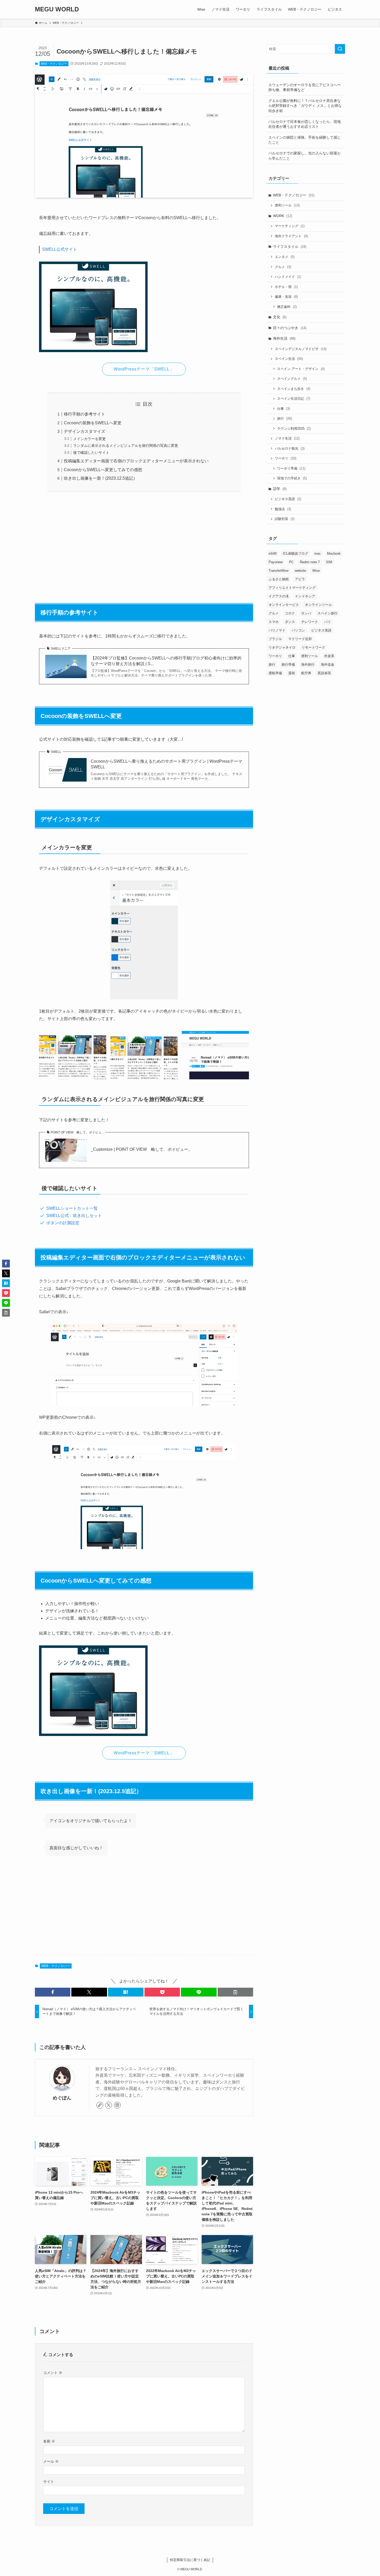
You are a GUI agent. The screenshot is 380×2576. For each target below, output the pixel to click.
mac (318, 554)
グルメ (283, 267)
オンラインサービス (284, 605)
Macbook (334, 554)
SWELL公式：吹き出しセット (74, 1216)
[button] (53, 1992)
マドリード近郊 (300, 639)
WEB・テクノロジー (54, 64)
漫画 (292, 673)
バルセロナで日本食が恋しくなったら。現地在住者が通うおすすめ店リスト (305, 124)
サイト (49, 2482)
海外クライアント (291, 236)
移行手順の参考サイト (85, 414)
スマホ (274, 622)
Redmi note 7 (310, 562)
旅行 (284, 418)
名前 (49, 2441)
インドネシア (305, 596)
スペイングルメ (292, 379)
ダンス (290, 622)
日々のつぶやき (290, 328)
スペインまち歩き (294, 389)
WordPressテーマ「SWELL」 (144, 369)
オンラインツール (318, 605)
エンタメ (285, 257)
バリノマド (277, 630)
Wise (316, 571)
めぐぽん (62, 2098)
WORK (283, 216)
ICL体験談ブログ (295, 554)
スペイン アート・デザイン (301, 369)
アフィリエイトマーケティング (292, 588)
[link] (100, 2105)
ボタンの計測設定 (63, 1223)
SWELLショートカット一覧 (72, 1208)
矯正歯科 (287, 307)
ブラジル (275, 639)
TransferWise (279, 571)
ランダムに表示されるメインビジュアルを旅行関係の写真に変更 (126, 446)
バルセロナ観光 (290, 448)
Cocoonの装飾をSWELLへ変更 (93, 423)
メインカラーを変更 (89, 439)
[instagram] (117, 2105)
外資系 (329, 656)
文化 (280, 317)
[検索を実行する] (340, 49)
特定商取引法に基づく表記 (190, 2560)
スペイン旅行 (328, 613)
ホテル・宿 (286, 287)
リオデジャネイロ (282, 647)
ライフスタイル (290, 247)
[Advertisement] (144, 545)
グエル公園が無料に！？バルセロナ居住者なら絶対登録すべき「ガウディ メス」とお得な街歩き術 (305, 106)
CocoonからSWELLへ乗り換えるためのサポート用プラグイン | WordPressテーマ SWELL (166, 764)
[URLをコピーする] (235, 1992)
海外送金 (328, 665)
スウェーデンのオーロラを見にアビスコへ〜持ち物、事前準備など (305, 87)
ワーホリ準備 (291, 468)
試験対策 (285, 519)
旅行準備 (288, 665)
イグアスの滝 (279, 596)
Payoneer (276, 562)
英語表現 (324, 673)
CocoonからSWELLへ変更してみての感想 (103, 470)
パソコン (298, 630)
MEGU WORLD (57, 9)
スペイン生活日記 (294, 399)
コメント (53, 2373)
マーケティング (290, 226)
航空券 (306, 673)
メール (51, 2461)
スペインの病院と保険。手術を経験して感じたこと (305, 140)
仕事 (284, 409)
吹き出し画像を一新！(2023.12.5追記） (101, 478)
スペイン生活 (289, 359)
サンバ (306, 613)
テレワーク (310, 622)
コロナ (290, 613)
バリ (328, 622)
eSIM (273, 554)
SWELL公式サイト (60, 249)
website (300, 571)
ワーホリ (286, 458)
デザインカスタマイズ (85, 431)
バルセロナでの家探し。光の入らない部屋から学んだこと (305, 156)
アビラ (300, 579)
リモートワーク (313, 647)
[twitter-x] (109, 2105)
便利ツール (287, 205)
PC (291, 562)
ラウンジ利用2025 (294, 429)
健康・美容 (286, 297)
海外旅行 (308, 665)
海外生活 (284, 338)
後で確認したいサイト (91, 452)
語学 (280, 489)
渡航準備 (275, 673)
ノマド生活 (287, 438)
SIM (329, 562)
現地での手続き (292, 478)
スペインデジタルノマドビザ (301, 349)
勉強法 (283, 509)
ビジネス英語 (288, 499)
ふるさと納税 (279, 579)
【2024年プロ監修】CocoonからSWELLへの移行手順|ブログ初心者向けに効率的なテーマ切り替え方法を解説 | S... (166, 661)
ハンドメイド (288, 277)
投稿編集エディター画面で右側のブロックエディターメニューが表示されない (136, 461)
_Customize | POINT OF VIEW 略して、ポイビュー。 (142, 1149)
